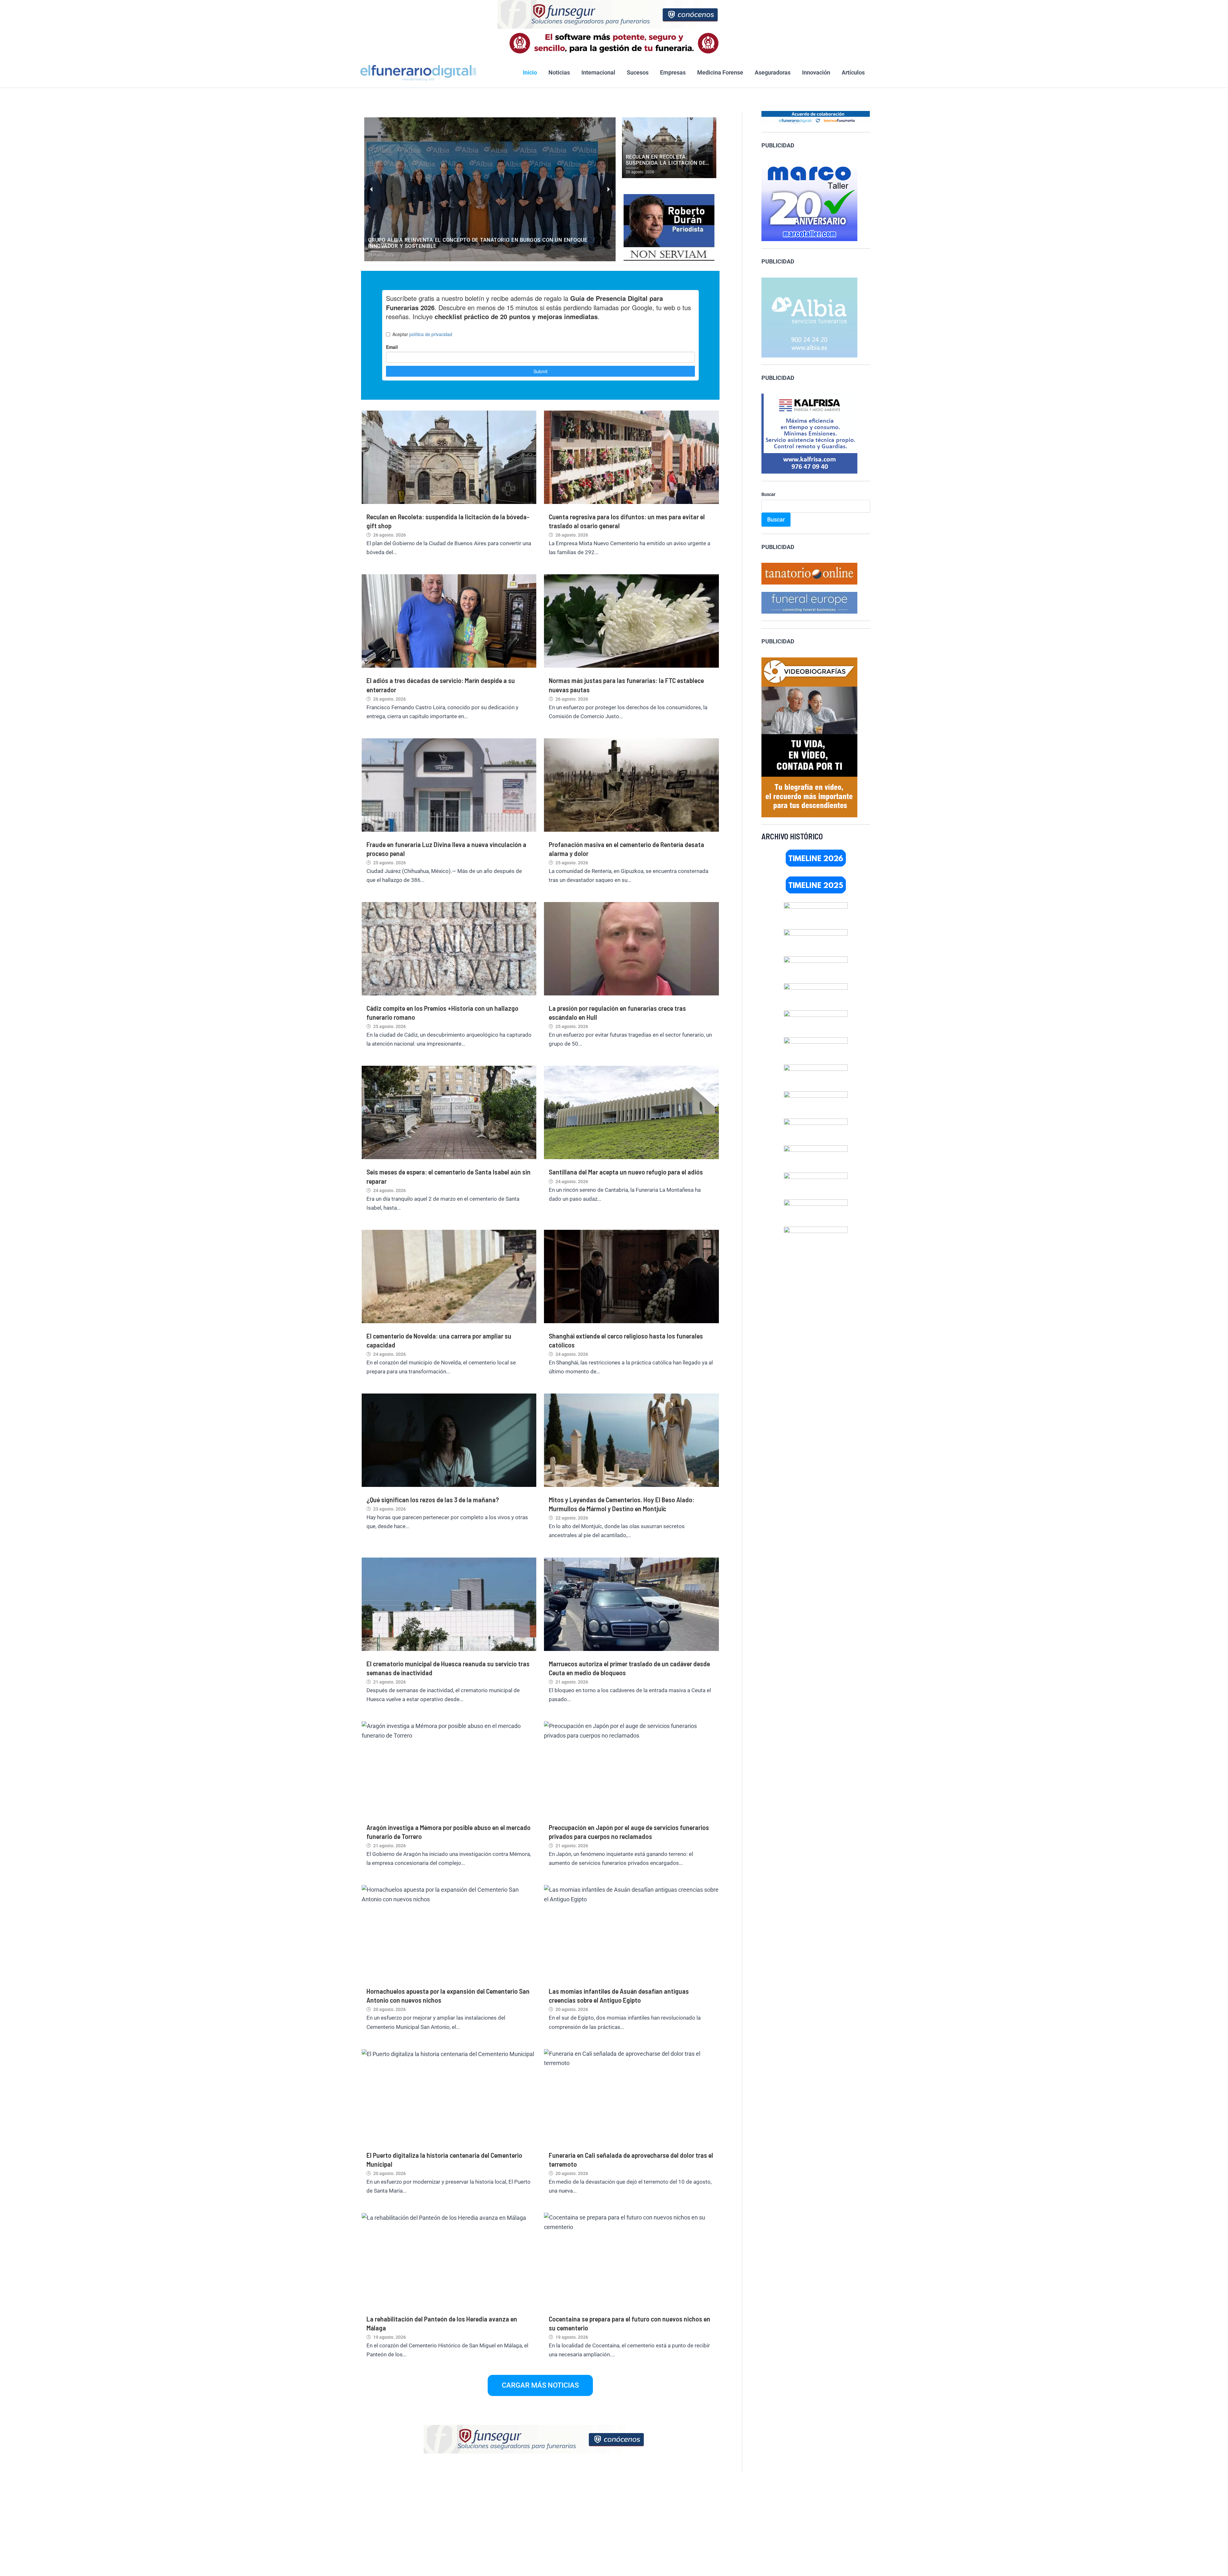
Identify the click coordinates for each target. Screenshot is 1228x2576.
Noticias (559, 72)
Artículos (853, 72)
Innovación (816, 72)
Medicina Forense (720, 72)
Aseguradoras (773, 72)
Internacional (598, 72)
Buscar (768, 494)
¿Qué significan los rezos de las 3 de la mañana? (433, 1499)
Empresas (673, 72)
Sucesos (638, 72)
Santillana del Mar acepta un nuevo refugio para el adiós (626, 1172)
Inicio (530, 72)
